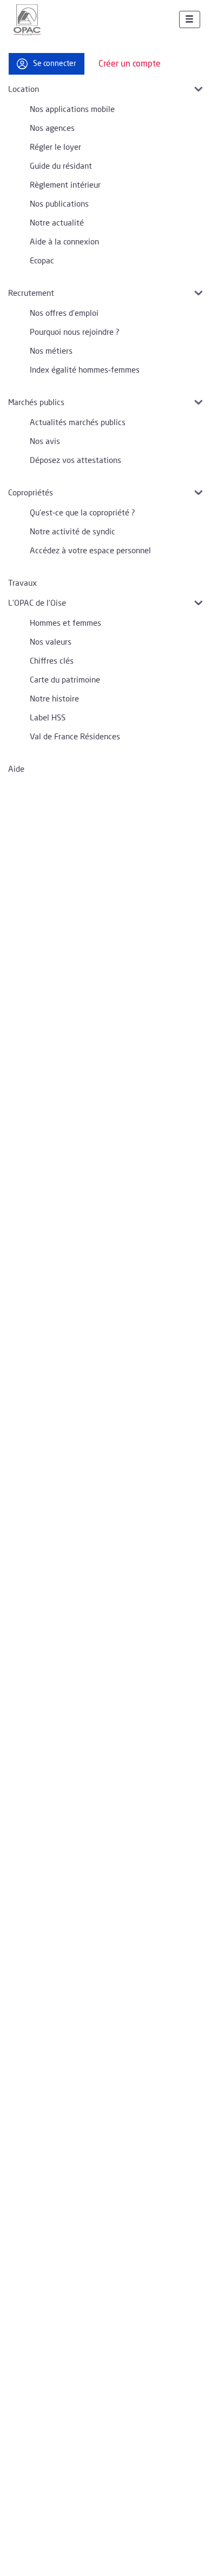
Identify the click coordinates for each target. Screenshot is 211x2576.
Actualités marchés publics (78, 423)
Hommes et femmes (65, 623)
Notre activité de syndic (72, 532)
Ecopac (42, 261)
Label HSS (48, 718)
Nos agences (52, 128)
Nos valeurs (51, 642)
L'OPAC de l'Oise (37, 603)
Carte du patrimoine (65, 680)
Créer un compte (130, 64)
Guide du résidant (61, 166)
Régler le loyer (55, 147)
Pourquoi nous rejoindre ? (75, 332)
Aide (16, 769)
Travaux (22, 583)
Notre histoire (54, 699)
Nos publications (59, 204)
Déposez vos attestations (75, 461)
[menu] (190, 20)
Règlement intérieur (65, 185)
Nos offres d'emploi (64, 313)
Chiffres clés (52, 661)
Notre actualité (57, 223)
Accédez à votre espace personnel (90, 551)
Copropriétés (31, 493)
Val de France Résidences (75, 737)
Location (24, 90)
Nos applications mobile (72, 110)
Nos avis (45, 442)
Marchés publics (36, 403)
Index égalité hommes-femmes (85, 370)
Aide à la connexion (64, 242)
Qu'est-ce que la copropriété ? (83, 513)
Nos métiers (51, 351)
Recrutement (31, 293)
